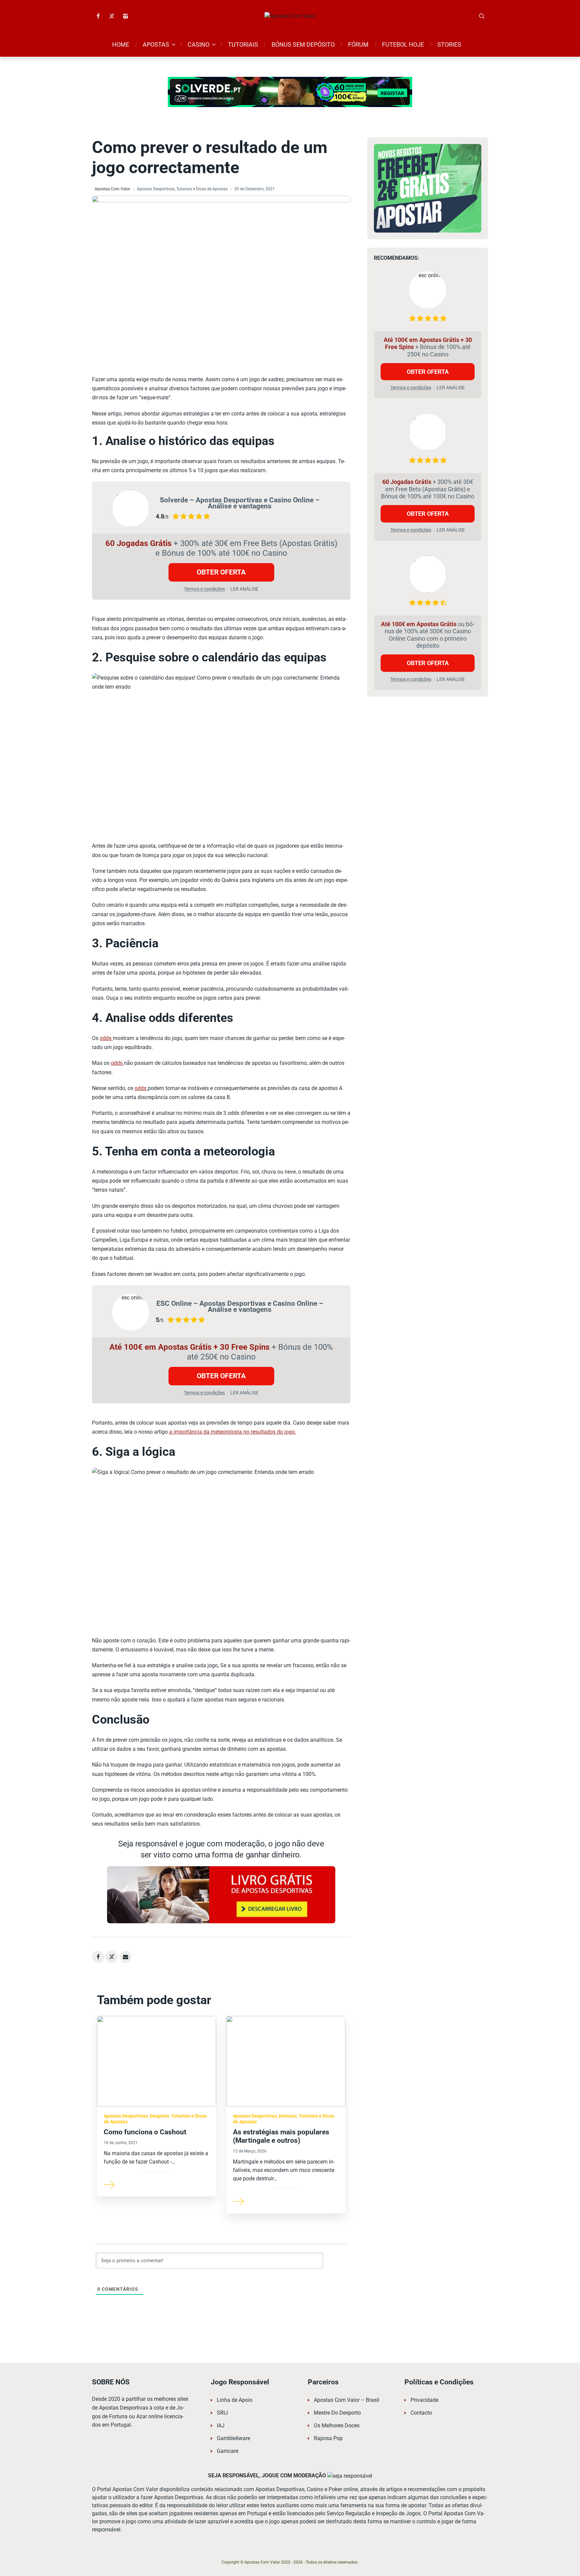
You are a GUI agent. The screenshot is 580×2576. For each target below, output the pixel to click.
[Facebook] (98, 16)
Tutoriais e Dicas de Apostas (202, 189)
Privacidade (424, 2400)
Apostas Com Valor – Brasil (347, 2400)
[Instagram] (126, 16)
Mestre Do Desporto (337, 2413)
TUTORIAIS (243, 44)
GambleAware (233, 2438)
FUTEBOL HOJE (403, 44)
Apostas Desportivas (156, 189)
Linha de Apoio (235, 2400)
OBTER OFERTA (221, 572)
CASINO (199, 44)
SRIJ (222, 2413)
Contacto (421, 2413)
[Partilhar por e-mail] (126, 1957)
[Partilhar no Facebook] (98, 1957)
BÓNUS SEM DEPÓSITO (303, 44)
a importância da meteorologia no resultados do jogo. (233, 1432)
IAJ (221, 2425)
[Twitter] (112, 16)
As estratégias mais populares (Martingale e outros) (281, 2136)
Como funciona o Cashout (145, 2132)
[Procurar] (482, 16)
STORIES (449, 44)
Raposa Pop (328, 2438)
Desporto (159, 2116)
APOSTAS (156, 44)
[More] (109, 2184)
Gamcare (228, 2451)
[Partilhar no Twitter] (112, 1957)
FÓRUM (358, 44)
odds (106, 1038)
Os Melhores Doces (337, 2425)
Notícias (288, 2116)
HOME (121, 44)
